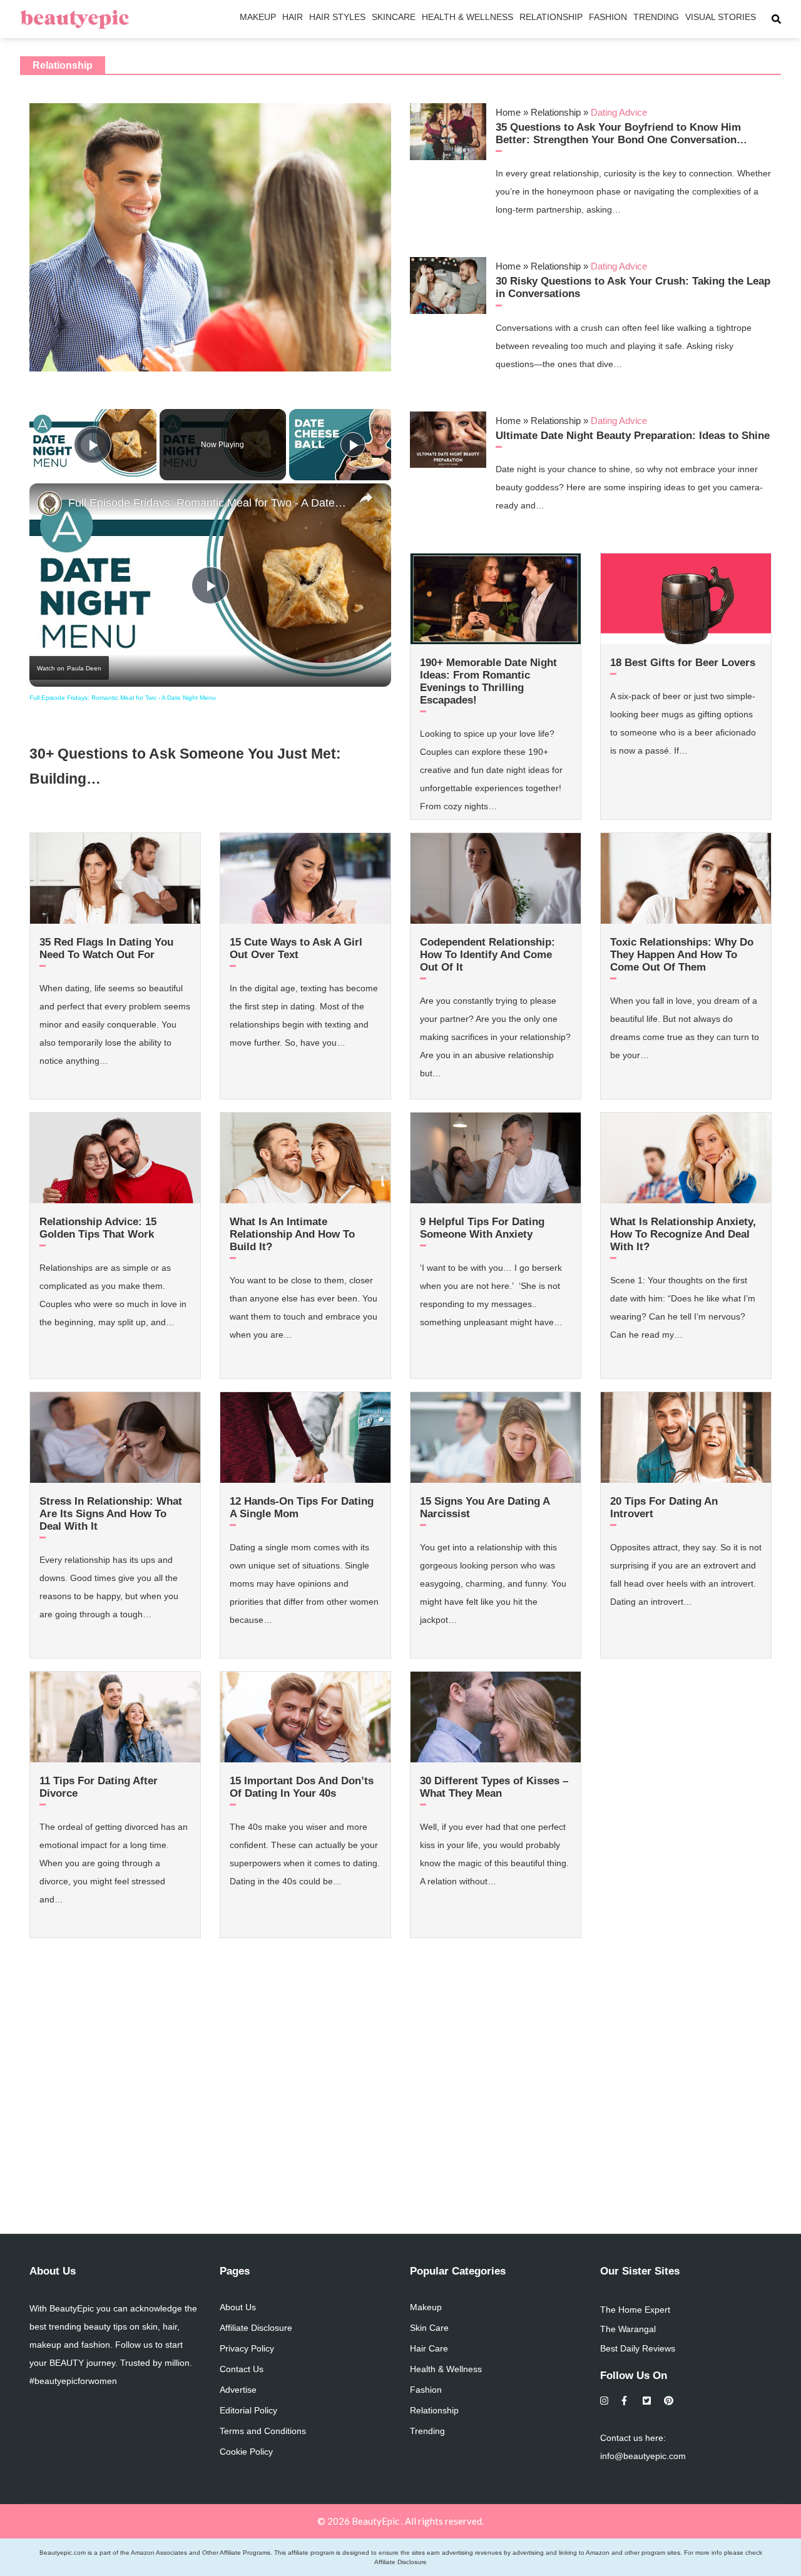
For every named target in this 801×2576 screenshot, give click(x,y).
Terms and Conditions (263, 2431)
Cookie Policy (246, 2452)
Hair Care (429, 2348)
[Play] (353, 445)
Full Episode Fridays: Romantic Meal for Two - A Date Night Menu (208, 503)
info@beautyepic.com (643, 2456)
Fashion (608, 17)
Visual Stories (721, 17)
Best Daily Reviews (638, 2348)
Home (508, 112)
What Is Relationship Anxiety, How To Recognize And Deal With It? (683, 1234)
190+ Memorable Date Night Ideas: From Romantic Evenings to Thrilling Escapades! (488, 681)
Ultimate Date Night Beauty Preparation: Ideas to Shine (633, 436)
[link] (49, 503)
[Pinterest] (669, 2401)
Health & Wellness (467, 17)
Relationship (551, 17)
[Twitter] (647, 2401)
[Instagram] (605, 2401)
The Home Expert (635, 2310)
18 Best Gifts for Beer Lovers (683, 663)
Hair (293, 17)
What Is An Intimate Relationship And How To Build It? (292, 1234)
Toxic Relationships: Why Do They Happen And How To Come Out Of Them (682, 955)
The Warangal (628, 2329)
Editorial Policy (248, 2410)
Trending (656, 17)
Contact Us (242, 2369)
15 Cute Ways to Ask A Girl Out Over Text (296, 948)
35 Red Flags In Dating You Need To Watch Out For (106, 948)
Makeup (258, 17)
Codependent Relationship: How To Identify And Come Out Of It (487, 955)
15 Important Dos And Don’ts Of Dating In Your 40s (302, 1787)
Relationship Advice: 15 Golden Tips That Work (98, 1228)
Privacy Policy (247, 2348)
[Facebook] (626, 2401)
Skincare (394, 17)
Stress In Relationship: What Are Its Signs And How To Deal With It (111, 1514)
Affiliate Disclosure (256, 2328)
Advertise (238, 2390)
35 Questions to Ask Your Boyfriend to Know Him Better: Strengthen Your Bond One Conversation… (621, 134)
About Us (238, 2307)
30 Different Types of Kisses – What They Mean (494, 1787)
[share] (366, 498)
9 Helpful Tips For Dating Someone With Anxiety (482, 1228)
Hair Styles (337, 17)
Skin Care (429, 2328)
